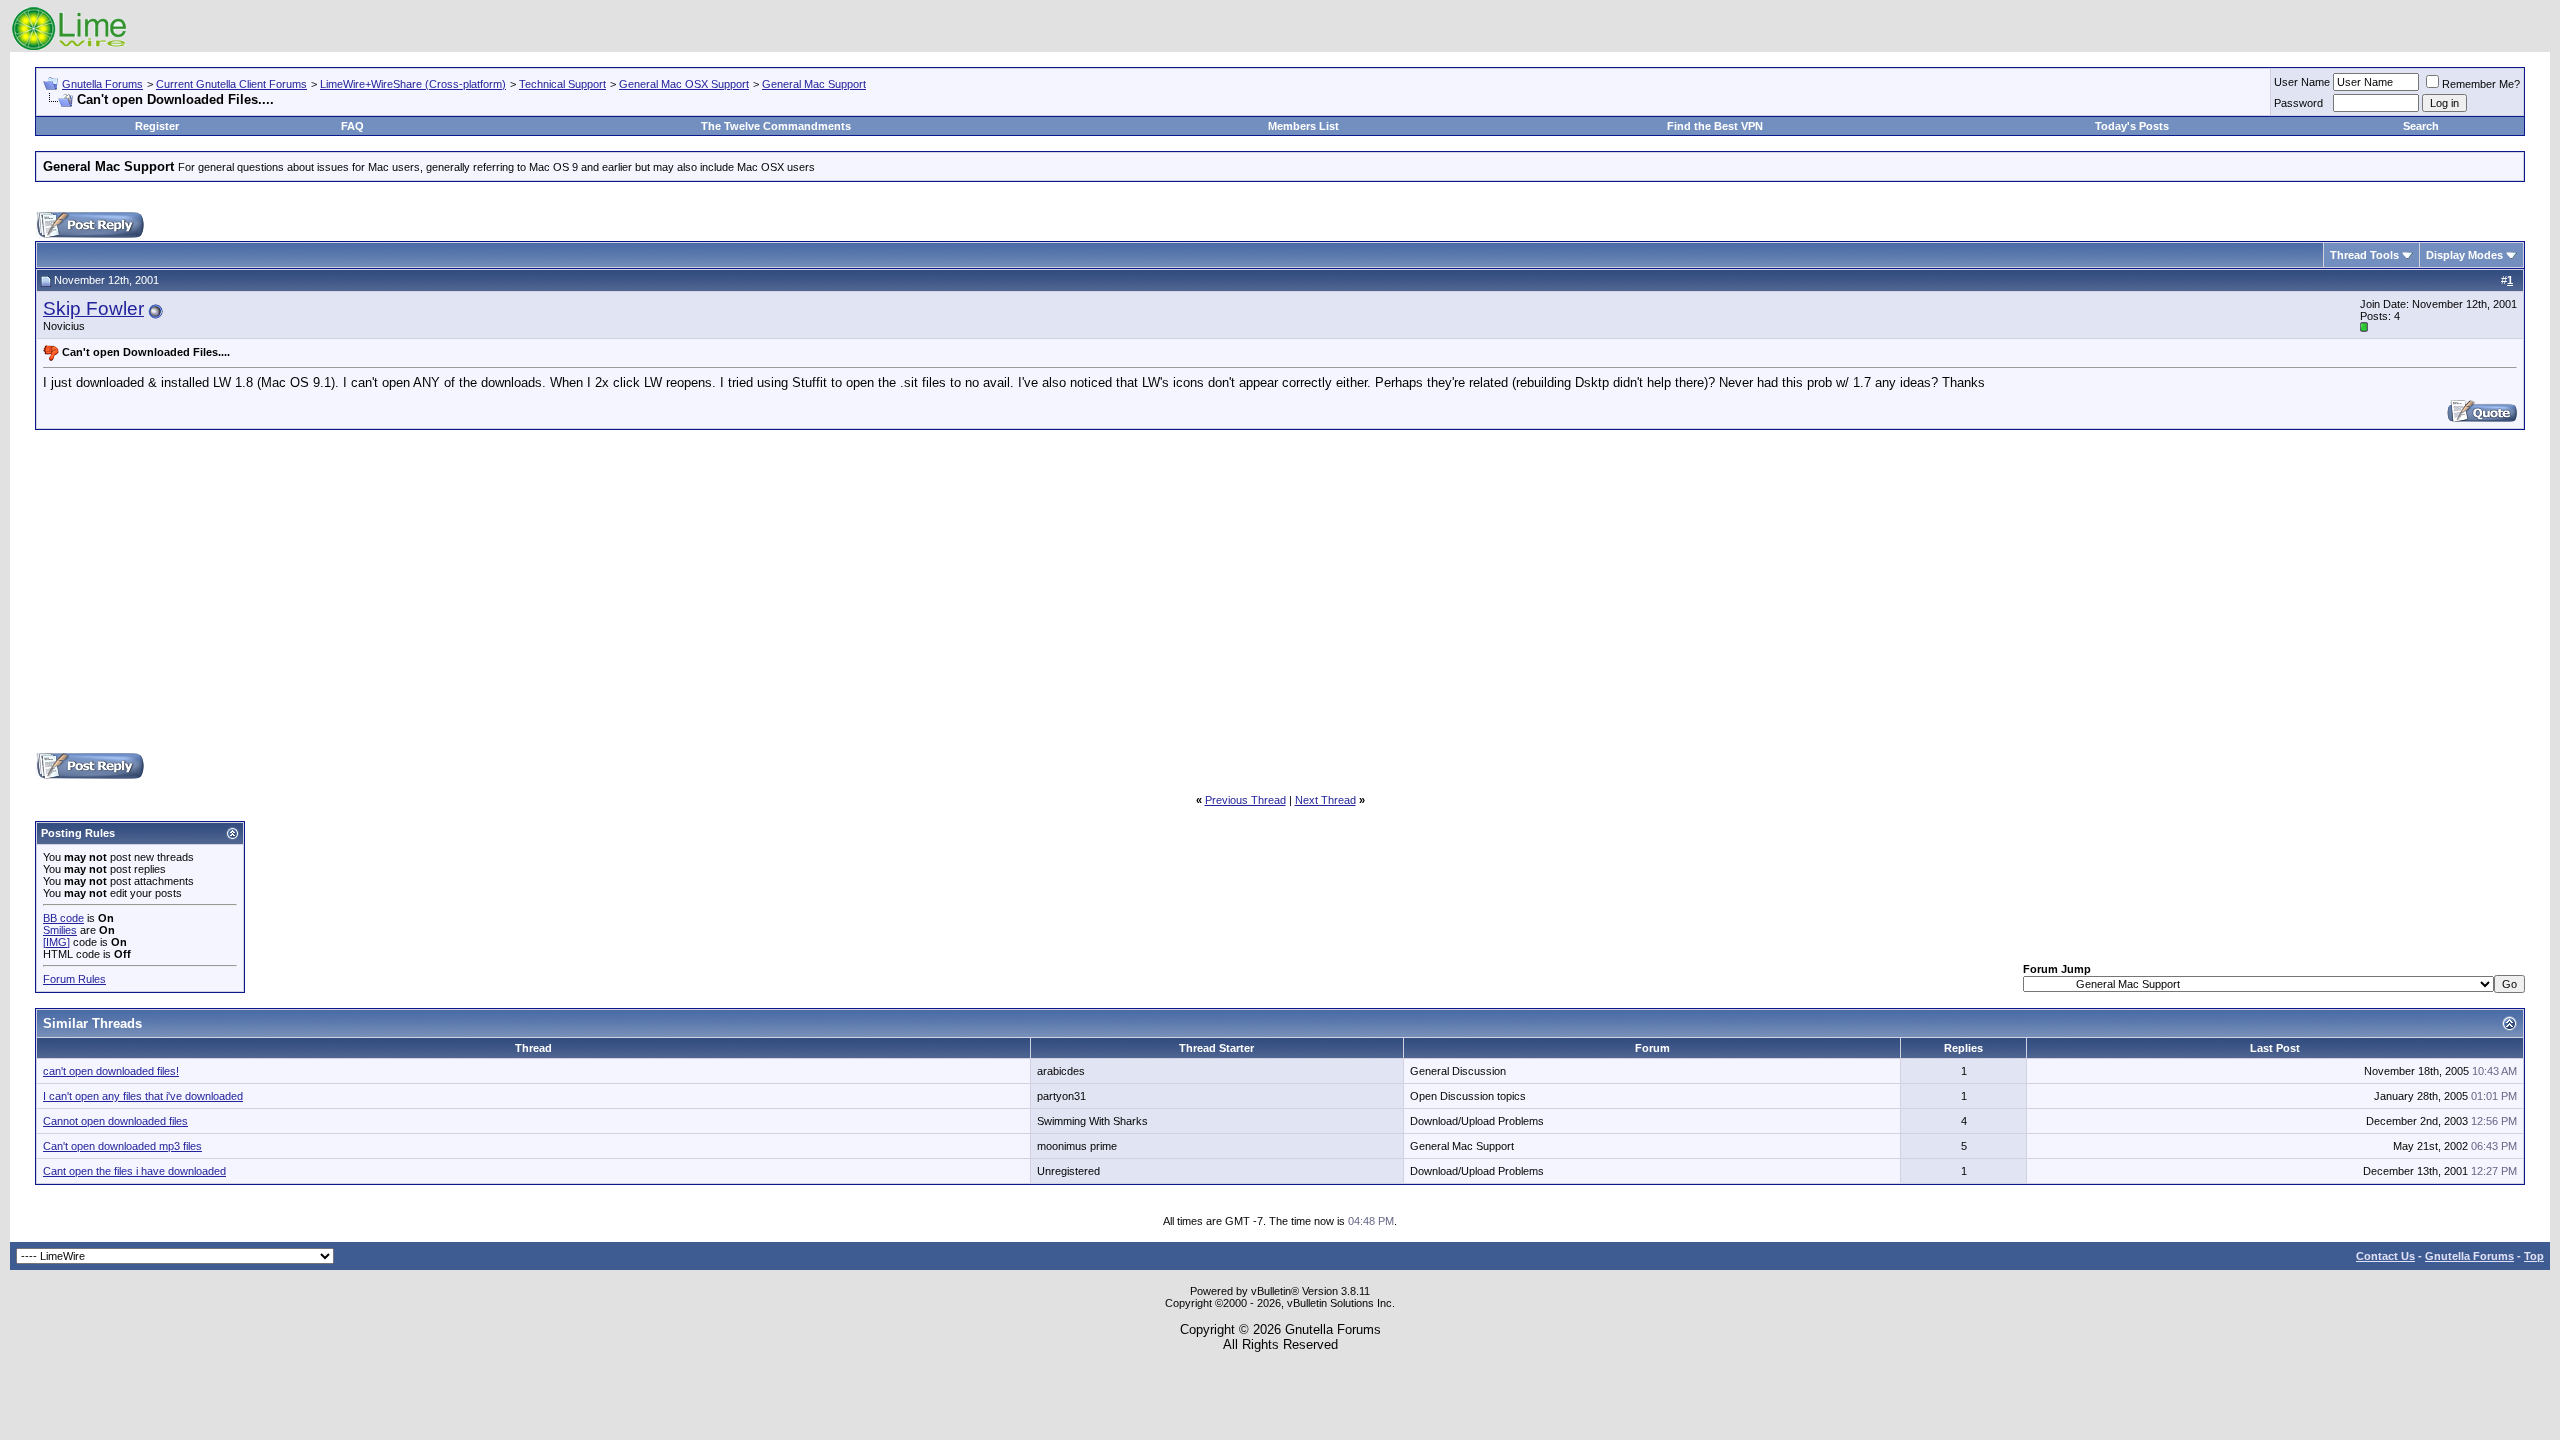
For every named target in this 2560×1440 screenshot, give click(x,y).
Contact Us (2385, 1256)
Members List (1303, 126)
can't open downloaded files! (111, 1071)
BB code (63, 918)
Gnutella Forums (102, 84)
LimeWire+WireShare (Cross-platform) (413, 84)
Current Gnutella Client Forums (231, 84)
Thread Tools (2364, 255)
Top (2534, 1256)
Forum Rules (74, 979)
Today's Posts (2132, 126)
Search (2421, 126)
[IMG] (56, 942)
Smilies (60, 930)
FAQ (352, 126)
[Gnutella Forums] (69, 47)
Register (157, 126)
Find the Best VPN (1715, 126)
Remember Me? (2481, 84)
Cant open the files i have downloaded (134, 1171)
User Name (2302, 82)
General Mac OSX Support (684, 84)
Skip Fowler (93, 308)
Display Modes (2464, 255)
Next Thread (1325, 800)
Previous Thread (1245, 800)
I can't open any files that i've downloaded (143, 1096)
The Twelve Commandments (776, 126)
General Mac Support (814, 84)
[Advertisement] (1280, 590)
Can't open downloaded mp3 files (122, 1146)
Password (2298, 103)
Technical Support (562, 84)
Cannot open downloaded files (115, 1121)
